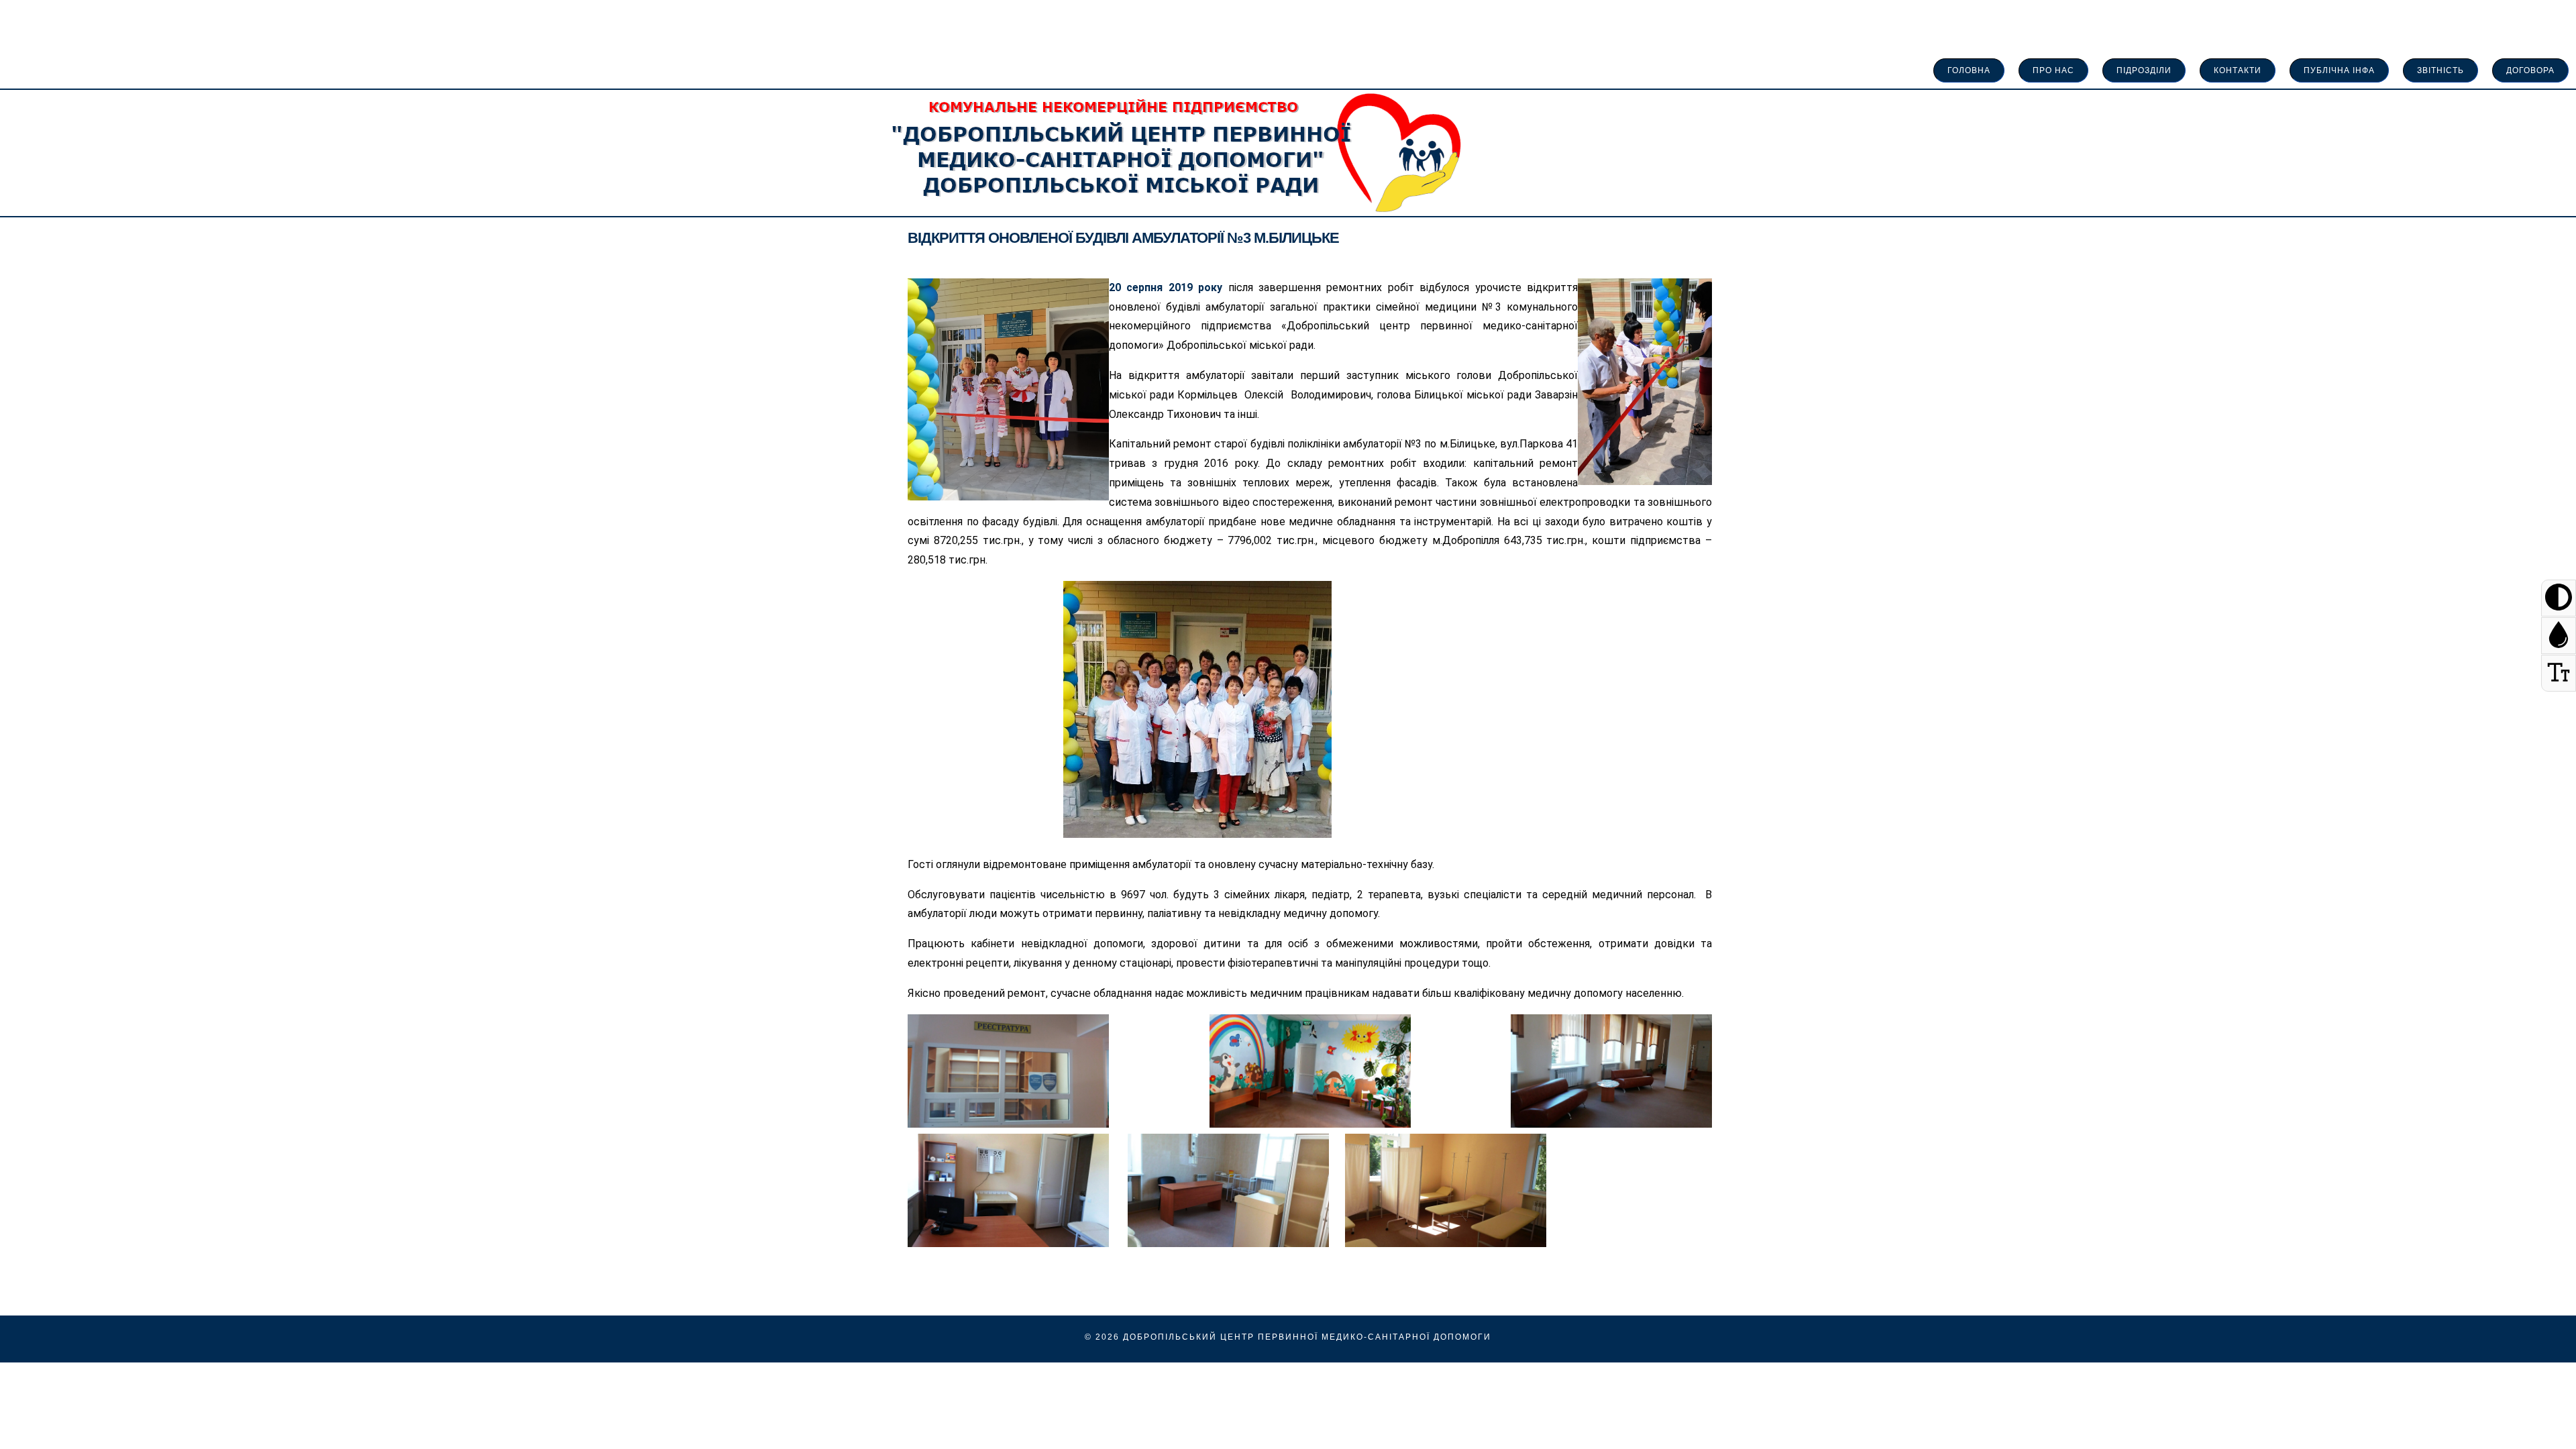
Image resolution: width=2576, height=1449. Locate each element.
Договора (2530, 70)
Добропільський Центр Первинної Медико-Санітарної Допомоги (1307, 1337)
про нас (2053, 70)
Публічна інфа (2339, 70)
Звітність (2440, 70)
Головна (1969, 70)
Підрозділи (2144, 70)
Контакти (2238, 70)
